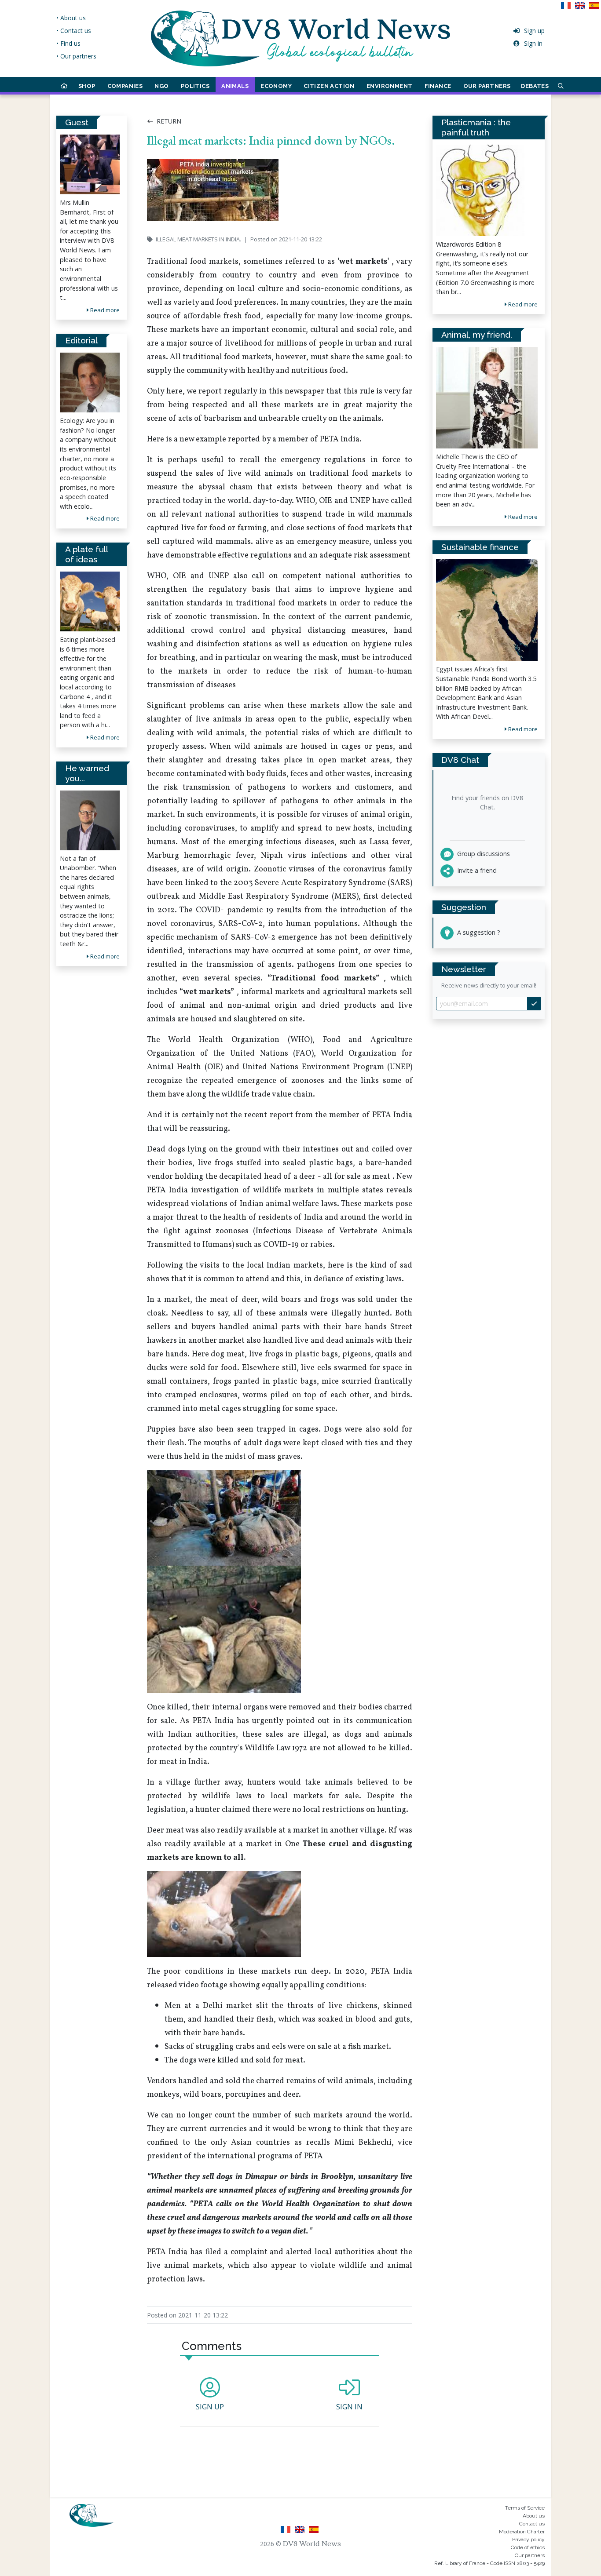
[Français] (568, 8)
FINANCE (438, 86)
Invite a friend (476, 870)
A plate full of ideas (86, 554)
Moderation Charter (522, 2532)
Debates (535, 86)
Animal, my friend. (477, 335)
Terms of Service (525, 2508)
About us (534, 2516)
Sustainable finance (480, 547)
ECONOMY (276, 86)
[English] (582, 8)
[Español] (595, 8)
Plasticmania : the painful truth (476, 127)
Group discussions (483, 854)
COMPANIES (125, 86)
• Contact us (74, 31)
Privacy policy (528, 2540)
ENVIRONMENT (389, 86)
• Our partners (76, 56)
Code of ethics (528, 2547)
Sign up (534, 31)
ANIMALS (235, 86)
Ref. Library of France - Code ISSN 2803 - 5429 (489, 2563)
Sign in (533, 43)
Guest (77, 122)
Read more (104, 310)
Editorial (81, 340)
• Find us (68, 43)
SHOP (87, 86)
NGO (161, 86)
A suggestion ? (478, 932)
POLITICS (195, 86)
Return (168, 121)
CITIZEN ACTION (329, 86)
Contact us (532, 2524)
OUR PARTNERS (487, 86)
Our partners (530, 2555)
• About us (71, 18)
